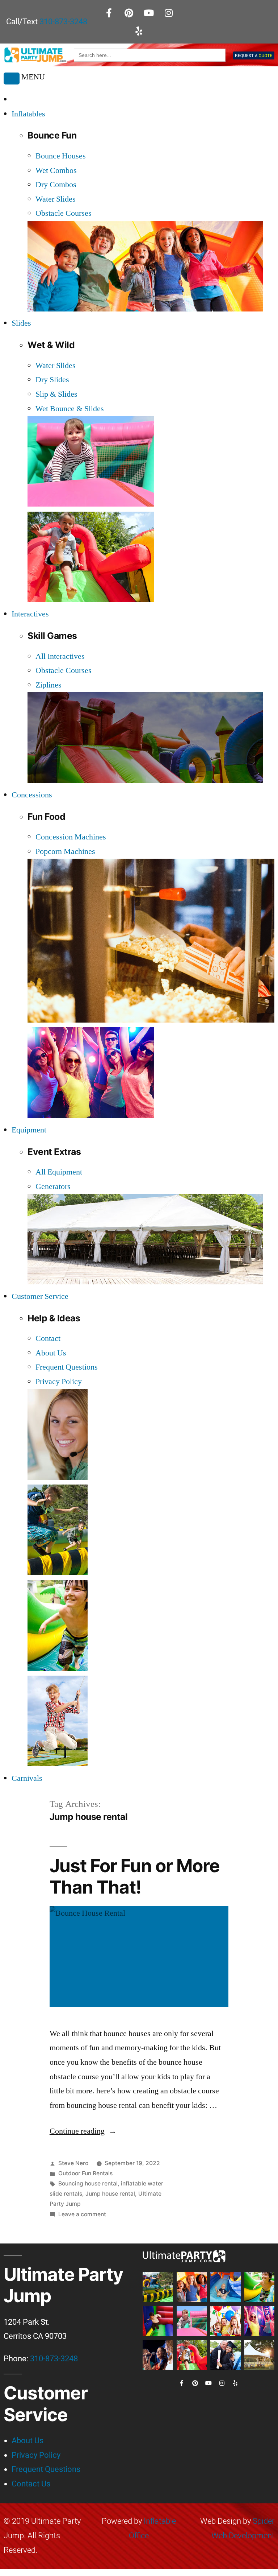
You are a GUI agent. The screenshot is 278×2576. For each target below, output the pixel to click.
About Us (51, 1353)
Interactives (30, 614)
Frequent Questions (67, 1367)
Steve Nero (73, 2163)
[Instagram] (169, 13)
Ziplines (49, 685)
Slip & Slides (56, 394)
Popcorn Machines (65, 851)
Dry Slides (52, 380)
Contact (48, 1338)
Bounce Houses (61, 156)
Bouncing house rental (88, 2183)
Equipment (29, 1130)
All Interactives (60, 656)
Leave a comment (82, 2214)
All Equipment (59, 1172)
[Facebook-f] (109, 13)
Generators (53, 1186)
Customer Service (40, 1296)
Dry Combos (56, 185)
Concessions (32, 795)
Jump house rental (110, 2194)
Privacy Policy (59, 1382)
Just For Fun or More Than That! (135, 1876)
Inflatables (28, 114)
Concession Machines (71, 837)
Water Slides (56, 199)
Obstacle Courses (64, 213)
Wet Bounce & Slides (70, 409)
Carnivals (27, 1778)
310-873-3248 (63, 22)
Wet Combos (56, 170)
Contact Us (31, 2484)
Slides (21, 323)
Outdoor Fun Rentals (85, 2173)
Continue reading (83, 2131)
